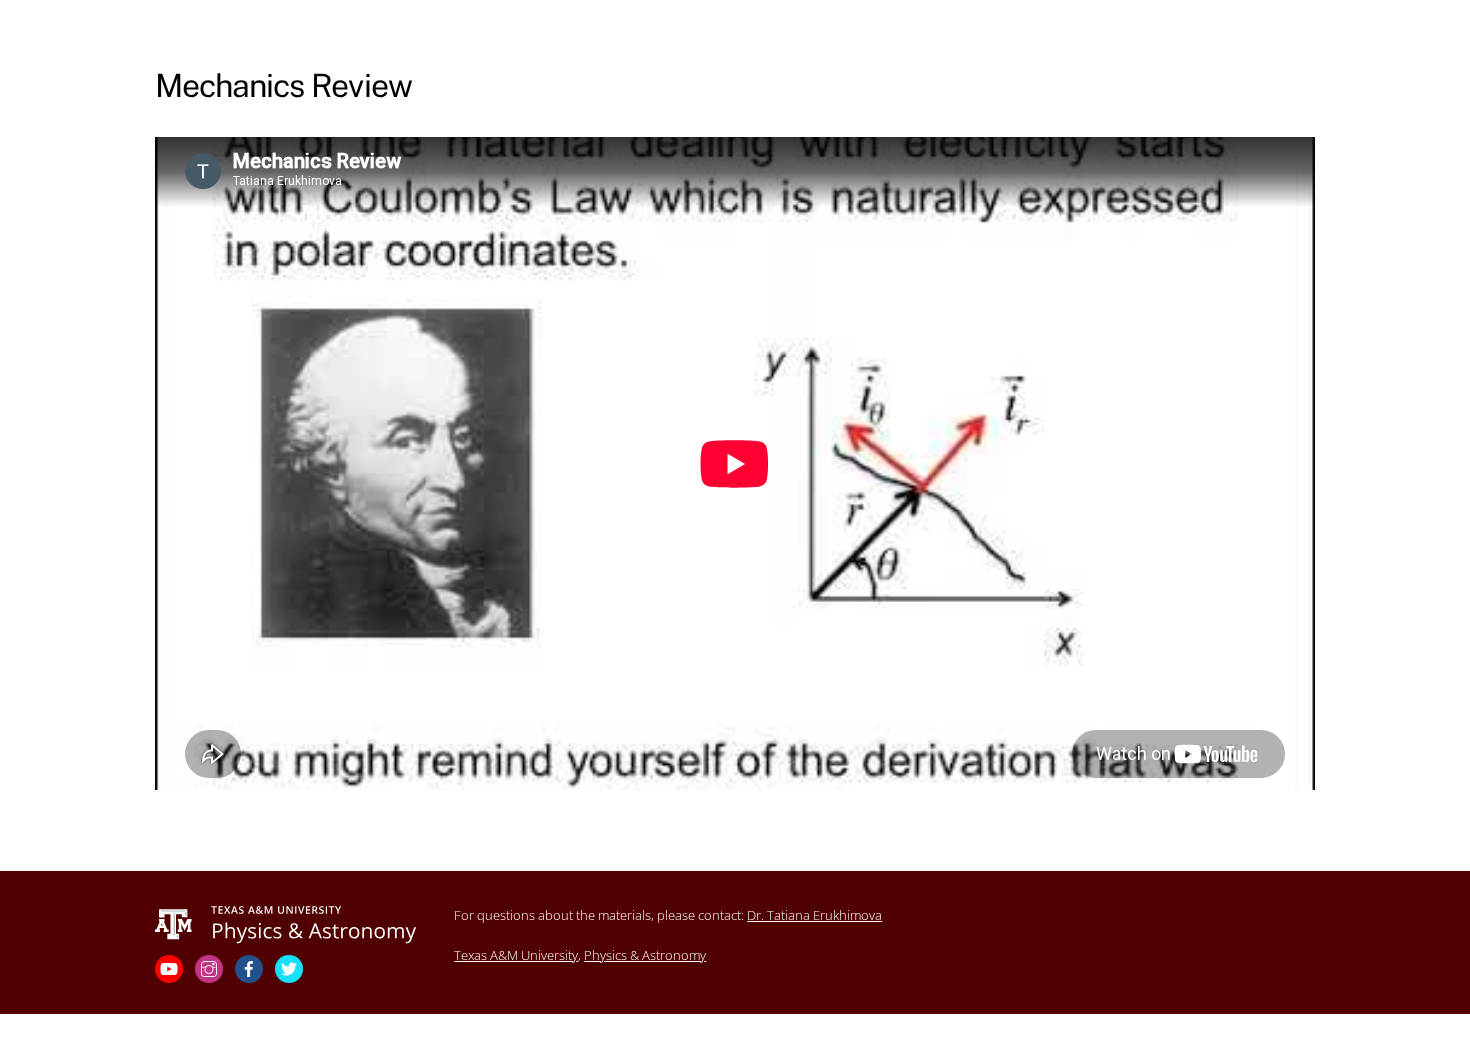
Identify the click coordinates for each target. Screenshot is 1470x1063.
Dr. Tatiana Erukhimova (814, 915)
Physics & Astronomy (645, 955)
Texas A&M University (516, 955)
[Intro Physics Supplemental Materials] (286, 923)
